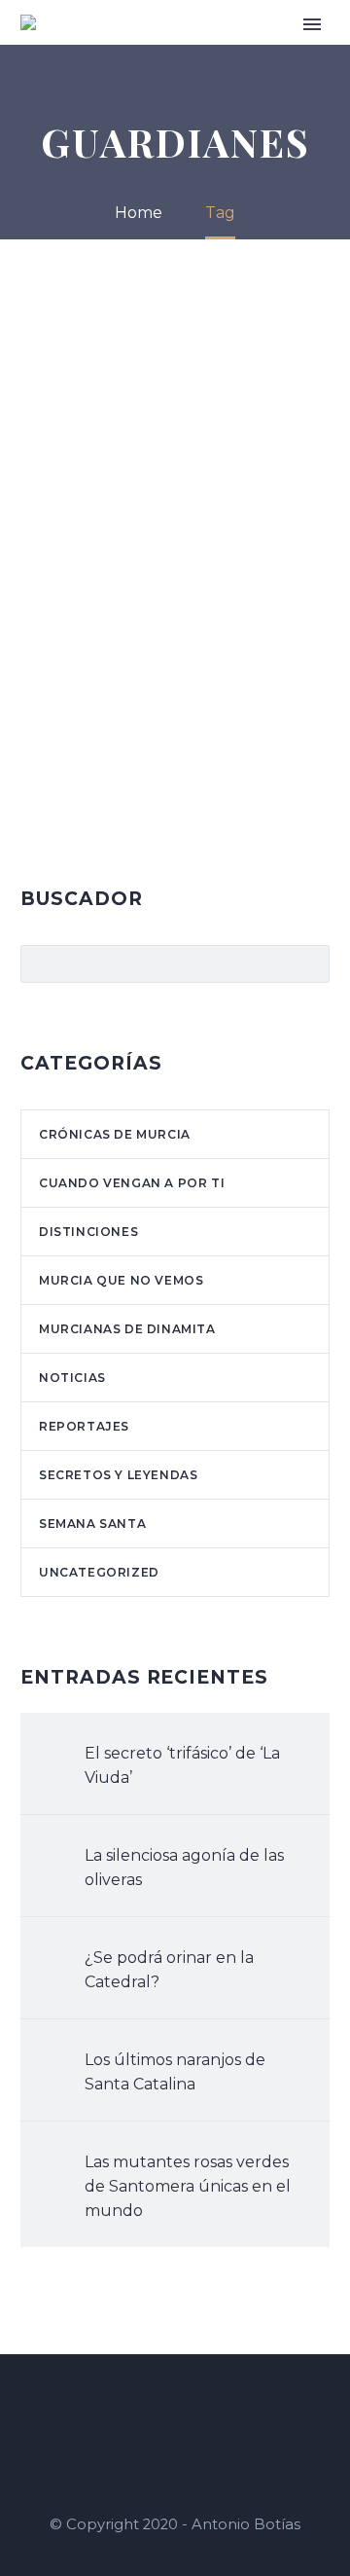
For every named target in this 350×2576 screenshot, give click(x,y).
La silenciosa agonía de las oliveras (184, 1868)
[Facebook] (150, 2408)
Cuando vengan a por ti (132, 1183)
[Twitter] (200, 2408)
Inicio (189, 51)
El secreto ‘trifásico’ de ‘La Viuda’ (182, 1765)
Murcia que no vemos (121, 1280)
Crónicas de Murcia (115, 1134)
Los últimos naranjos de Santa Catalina (175, 2072)
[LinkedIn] (175, 2408)
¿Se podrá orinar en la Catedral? (169, 1970)
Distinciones (88, 1232)
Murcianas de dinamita (127, 1329)
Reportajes (84, 1426)
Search (309, 963)
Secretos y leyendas (118, 1475)
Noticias (72, 1378)
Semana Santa (92, 1524)
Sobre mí (255, 51)
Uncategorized (99, 1572)
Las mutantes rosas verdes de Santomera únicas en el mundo (188, 2186)
